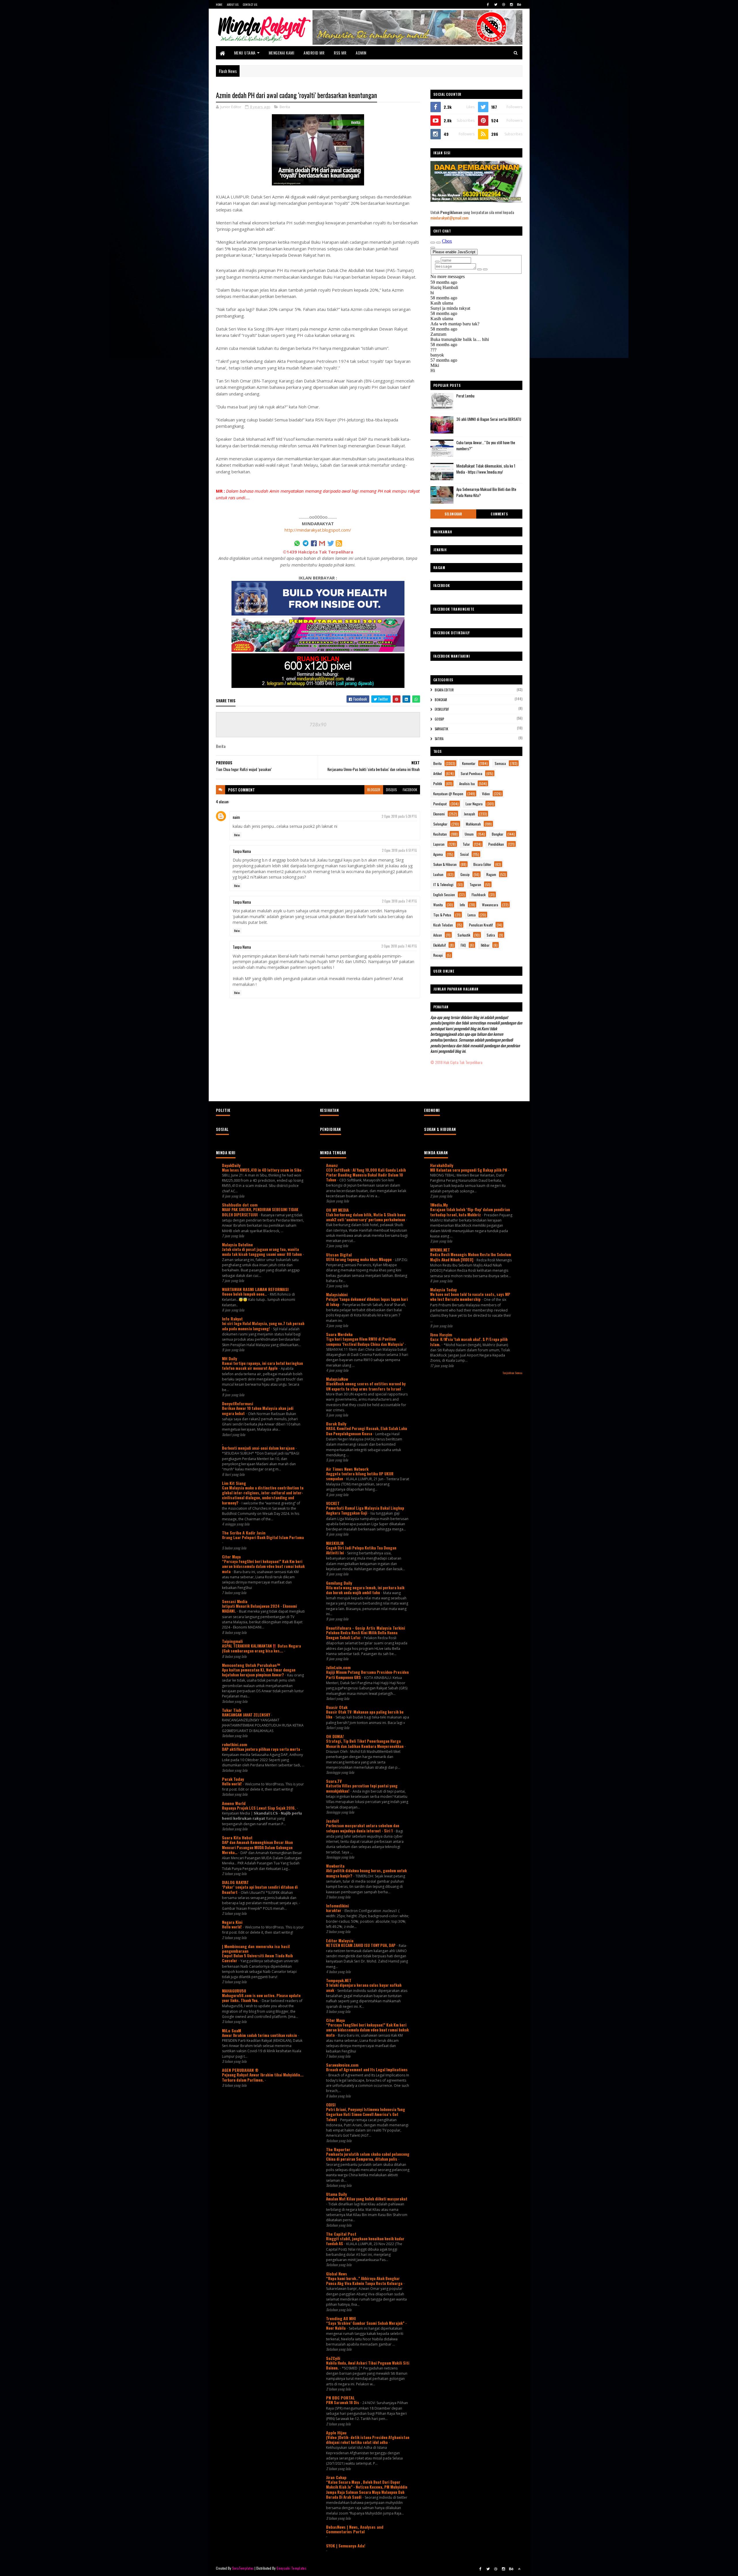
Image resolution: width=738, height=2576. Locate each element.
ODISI (331, 2105)
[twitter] (496, 4)
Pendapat (440, 804)
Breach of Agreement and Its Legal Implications (367, 2070)
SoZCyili (333, 2358)
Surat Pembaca (471, 773)
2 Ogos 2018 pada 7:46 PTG (399, 946)
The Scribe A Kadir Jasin (244, 1533)
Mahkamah (473, 824)
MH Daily (229, 1358)
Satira (439, 739)
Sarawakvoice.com (342, 2065)
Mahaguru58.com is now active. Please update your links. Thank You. (261, 1998)
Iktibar (485, 945)
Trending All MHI (341, 2318)
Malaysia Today (443, 1289)
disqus (391, 790)
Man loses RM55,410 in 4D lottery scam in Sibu (262, 1170)
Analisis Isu (467, 784)
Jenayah (469, 814)
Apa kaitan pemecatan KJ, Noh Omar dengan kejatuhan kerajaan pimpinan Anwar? (259, 1672)
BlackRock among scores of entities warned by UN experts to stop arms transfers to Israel (366, 1386)
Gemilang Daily (339, 1583)
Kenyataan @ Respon (448, 794)
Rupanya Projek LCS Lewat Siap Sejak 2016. (259, 1808)
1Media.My (439, 1205)
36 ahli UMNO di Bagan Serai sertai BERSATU (489, 419)
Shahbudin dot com (240, 1205)
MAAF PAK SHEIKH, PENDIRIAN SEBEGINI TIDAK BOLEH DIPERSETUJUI (260, 1212)
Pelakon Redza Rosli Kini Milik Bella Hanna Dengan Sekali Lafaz (362, 1635)
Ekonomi (439, 814)
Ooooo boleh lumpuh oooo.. (245, 1294)
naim (236, 817)
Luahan (438, 874)
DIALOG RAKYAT (235, 1882)
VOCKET (333, 1503)
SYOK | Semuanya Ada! (346, 2546)
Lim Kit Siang (234, 1483)
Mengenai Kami (282, 53)
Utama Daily (336, 2194)
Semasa (500, 763)
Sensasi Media (235, 1601)
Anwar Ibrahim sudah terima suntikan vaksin (260, 2035)
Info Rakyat (232, 1319)
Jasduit (333, 1821)
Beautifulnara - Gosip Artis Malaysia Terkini (366, 1628)
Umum (469, 834)
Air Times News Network (347, 1469)
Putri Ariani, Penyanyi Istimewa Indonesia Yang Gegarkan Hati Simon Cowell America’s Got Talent (366, 2114)
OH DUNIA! (335, 1736)
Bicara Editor (444, 690)
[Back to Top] (519, 2569)
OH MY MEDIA (337, 1210)
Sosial (464, 854)
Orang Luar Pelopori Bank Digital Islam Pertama (263, 1537)
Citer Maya (231, 1557)
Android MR (314, 53)
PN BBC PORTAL (340, 2398)
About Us (233, 4)
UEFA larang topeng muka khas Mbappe (359, 1259)
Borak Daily (336, 1424)
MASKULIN (335, 1543)
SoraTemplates (243, 2568)
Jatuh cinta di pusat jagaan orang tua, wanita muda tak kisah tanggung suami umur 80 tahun (262, 1252)
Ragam (491, 874)
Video (486, 794)
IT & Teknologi (443, 884)
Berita (285, 107)
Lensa (472, 915)
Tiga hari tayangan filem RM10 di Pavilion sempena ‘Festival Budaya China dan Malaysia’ (365, 1341)
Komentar (469, 763)
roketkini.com (235, 1744)
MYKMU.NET (440, 1250)
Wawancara (490, 905)
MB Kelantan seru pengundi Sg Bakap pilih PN (469, 1170)
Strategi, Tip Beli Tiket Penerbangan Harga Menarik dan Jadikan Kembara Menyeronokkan (365, 1743)
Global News (337, 2274)
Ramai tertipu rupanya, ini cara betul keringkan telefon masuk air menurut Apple (262, 1366)
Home (219, 4)
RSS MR (340, 53)
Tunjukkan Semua (512, 1373)
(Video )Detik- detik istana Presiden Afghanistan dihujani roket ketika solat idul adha (368, 2440)
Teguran (475, 884)
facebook (410, 790)
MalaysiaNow (337, 1379)
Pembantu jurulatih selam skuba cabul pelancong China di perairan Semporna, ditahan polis (368, 2156)
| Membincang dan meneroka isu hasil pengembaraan (256, 1949)
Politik (438, 784)
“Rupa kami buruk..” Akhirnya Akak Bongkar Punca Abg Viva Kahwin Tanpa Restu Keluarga (365, 2281)
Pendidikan (496, 844)
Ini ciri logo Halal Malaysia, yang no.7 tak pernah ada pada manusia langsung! (263, 1326)
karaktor (334, 1910)
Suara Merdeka (339, 1334)
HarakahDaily (442, 1165)
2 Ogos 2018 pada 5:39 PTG (399, 816)
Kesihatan (440, 834)
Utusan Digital (339, 1255)
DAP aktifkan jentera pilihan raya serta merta (261, 1749)
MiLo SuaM (231, 2030)
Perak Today (233, 1779)
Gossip (439, 719)
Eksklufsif (442, 709)
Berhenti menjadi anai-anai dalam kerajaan (259, 1448)
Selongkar (453, 514)
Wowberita (335, 1866)
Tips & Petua (442, 915)
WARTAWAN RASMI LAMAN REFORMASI (255, 1289)
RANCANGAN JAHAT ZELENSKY (246, 1715)
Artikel (438, 773)
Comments (499, 514)
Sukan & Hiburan (445, 864)
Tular (466, 844)
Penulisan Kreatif (481, 925)
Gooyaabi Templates (291, 2568)
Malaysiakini (337, 1294)
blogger (374, 790)
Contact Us (250, 4)
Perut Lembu (465, 396)
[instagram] (511, 4)
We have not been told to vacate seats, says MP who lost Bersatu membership (470, 1297)
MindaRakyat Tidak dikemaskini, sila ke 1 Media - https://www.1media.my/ (486, 469)
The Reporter (338, 2149)
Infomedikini (337, 1906)
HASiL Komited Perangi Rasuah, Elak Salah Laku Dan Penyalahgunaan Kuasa (367, 1431)
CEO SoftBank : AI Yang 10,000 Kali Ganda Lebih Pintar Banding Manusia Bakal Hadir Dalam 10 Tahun (366, 1175)
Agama (438, 854)
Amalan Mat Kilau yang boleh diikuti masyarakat (367, 2199)
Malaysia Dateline (237, 1244)
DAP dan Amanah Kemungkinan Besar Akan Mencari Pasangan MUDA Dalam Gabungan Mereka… (257, 1847)
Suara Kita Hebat (237, 1837)
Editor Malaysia (340, 1940)
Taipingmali (232, 1641)
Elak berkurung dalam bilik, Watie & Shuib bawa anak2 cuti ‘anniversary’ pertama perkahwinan (366, 1217)
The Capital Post (341, 2234)
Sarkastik (442, 729)
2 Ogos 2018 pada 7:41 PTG (399, 901)
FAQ (463, 945)
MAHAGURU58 (234, 1991)
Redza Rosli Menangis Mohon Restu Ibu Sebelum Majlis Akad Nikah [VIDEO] (471, 1257)
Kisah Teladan (443, 925)
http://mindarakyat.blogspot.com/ (318, 530)
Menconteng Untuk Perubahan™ (251, 1665)
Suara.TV (334, 1781)
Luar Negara (474, 804)
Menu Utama (245, 53)
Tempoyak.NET (339, 1980)
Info (462, 905)
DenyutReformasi (238, 1403)
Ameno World (234, 1803)
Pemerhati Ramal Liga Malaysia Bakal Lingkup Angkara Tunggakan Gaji (365, 1510)
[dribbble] (504, 4)
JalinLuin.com (338, 1667)
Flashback (479, 895)
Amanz (332, 1165)
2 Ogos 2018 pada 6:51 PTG (399, 850)
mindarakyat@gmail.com (449, 218)
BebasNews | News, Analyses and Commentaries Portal (355, 2529)
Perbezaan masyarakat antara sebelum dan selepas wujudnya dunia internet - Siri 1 (363, 1828)
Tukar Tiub (232, 1710)
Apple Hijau (336, 2433)
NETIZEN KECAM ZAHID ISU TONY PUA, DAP (361, 1945)
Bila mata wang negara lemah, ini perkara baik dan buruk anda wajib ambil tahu (365, 1590)
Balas (237, 835)
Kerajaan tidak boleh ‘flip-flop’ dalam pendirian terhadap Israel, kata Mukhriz (470, 1212)
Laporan (439, 844)
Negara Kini (232, 1922)
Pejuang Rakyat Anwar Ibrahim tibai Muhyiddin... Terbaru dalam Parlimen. (263, 2077)
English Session (444, 895)
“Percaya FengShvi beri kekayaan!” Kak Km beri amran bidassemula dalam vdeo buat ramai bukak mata (263, 1566)
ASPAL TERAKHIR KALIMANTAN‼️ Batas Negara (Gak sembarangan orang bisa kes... (261, 1648)
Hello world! (232, 1784)
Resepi (438, 955)
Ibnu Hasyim (441, 1334)
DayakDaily (231, 1165)
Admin (361, 53)
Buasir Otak (337, 1707)
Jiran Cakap (336, 2477)
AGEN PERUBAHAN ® (240, 2070)
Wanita (438, 905)
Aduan (438, 935)
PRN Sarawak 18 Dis (343, 2402)
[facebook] (488, 4)
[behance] (519, 4)
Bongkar (441, 700)
